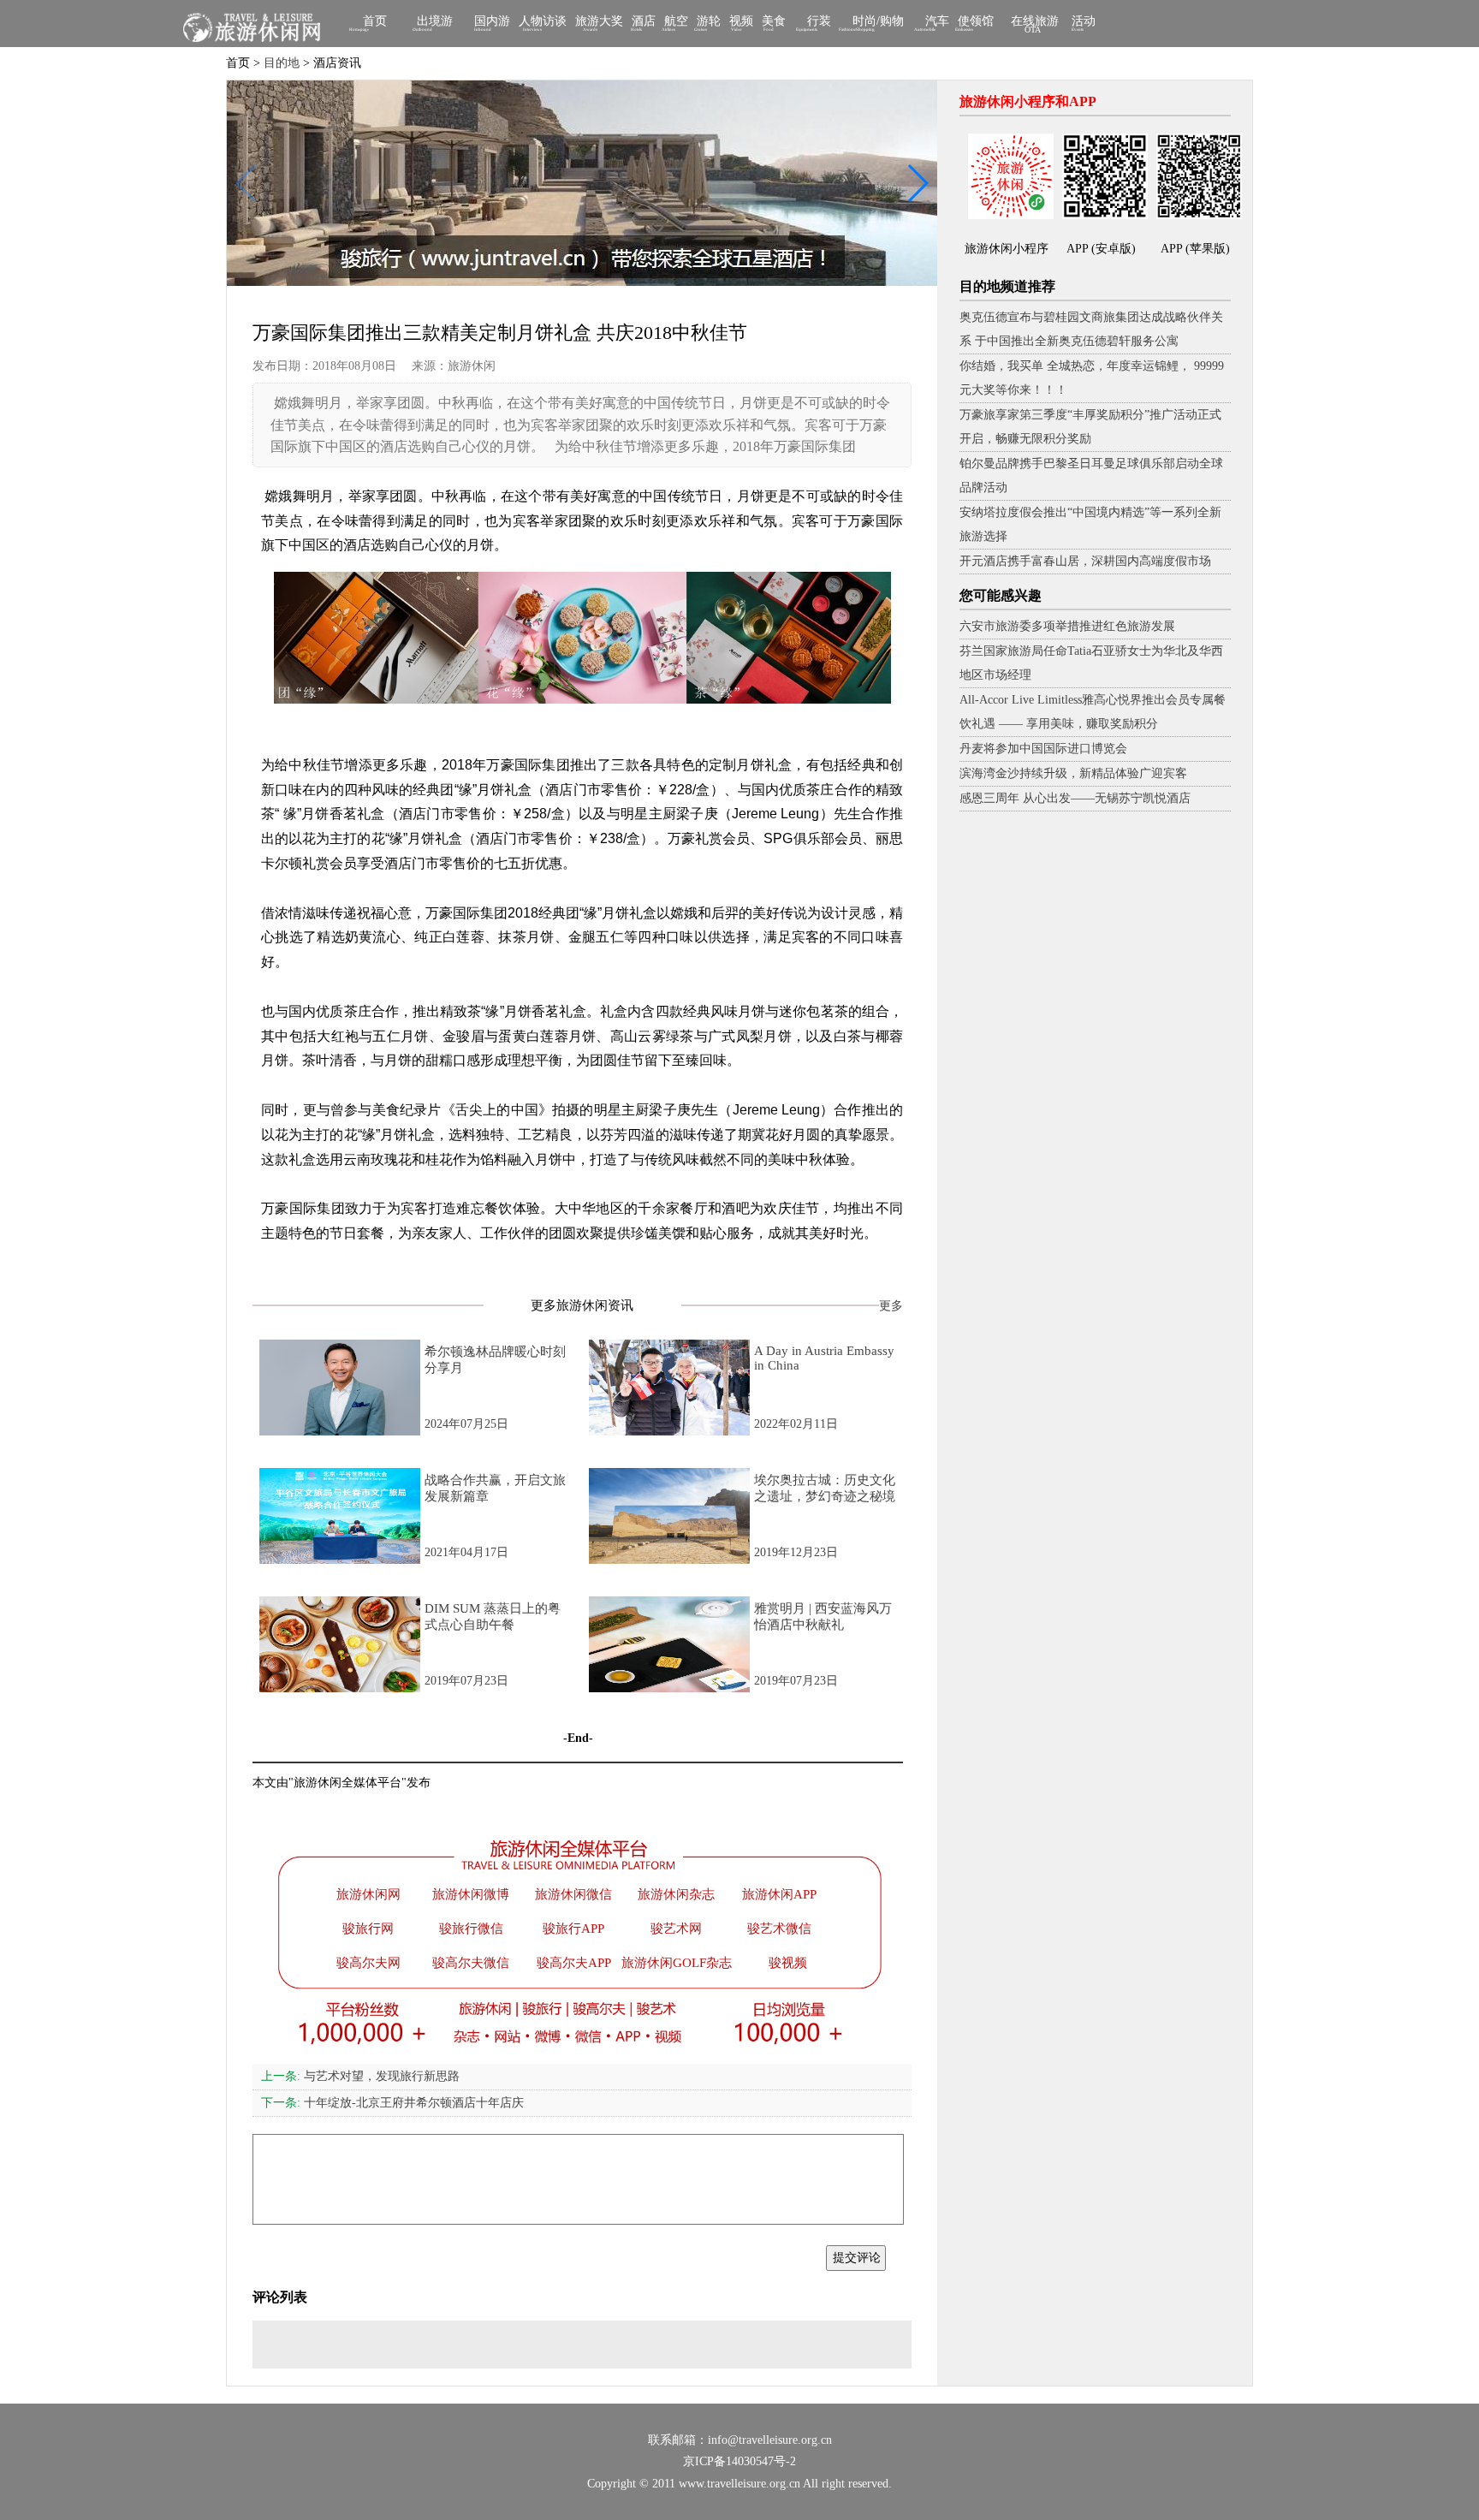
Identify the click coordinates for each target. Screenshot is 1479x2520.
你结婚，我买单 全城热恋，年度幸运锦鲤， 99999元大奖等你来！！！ (1092, 378)
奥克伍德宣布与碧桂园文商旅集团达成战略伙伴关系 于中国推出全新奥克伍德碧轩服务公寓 (1091, 329)
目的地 (282, 63)
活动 (1084, 23)
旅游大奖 (599, 23)
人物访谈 (543, 23)
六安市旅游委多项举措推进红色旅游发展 (1067, 626)
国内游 (492, 23)
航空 (676, 23)
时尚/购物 (878, 23)
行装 (819, 23)
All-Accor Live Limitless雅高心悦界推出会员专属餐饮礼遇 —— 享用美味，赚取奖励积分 (1093, 712)
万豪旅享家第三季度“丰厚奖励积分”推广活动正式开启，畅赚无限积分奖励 (1090, 427)
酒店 (644, 23)
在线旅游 (1035, 24)
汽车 (937, 23)
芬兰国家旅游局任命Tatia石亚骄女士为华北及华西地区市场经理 (1091, 663)
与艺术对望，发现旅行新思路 (360, 2076)
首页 (375, 23)
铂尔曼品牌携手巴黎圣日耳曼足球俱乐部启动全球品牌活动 (1091, 475)
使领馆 (976, 23)
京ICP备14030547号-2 (739, 2461)
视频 (741, 23)
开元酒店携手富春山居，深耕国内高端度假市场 (1085, 561)
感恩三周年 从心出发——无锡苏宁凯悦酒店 (1075, 798)
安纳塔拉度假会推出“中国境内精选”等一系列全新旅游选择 (1090, 524)
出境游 (435, 23)
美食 (774, 23)
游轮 (709, 23)
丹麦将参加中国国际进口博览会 (1043, 749)
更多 (891, 1306)
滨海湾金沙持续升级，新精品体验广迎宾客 (1073, 773)
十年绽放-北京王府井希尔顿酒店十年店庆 (392, 2103)
